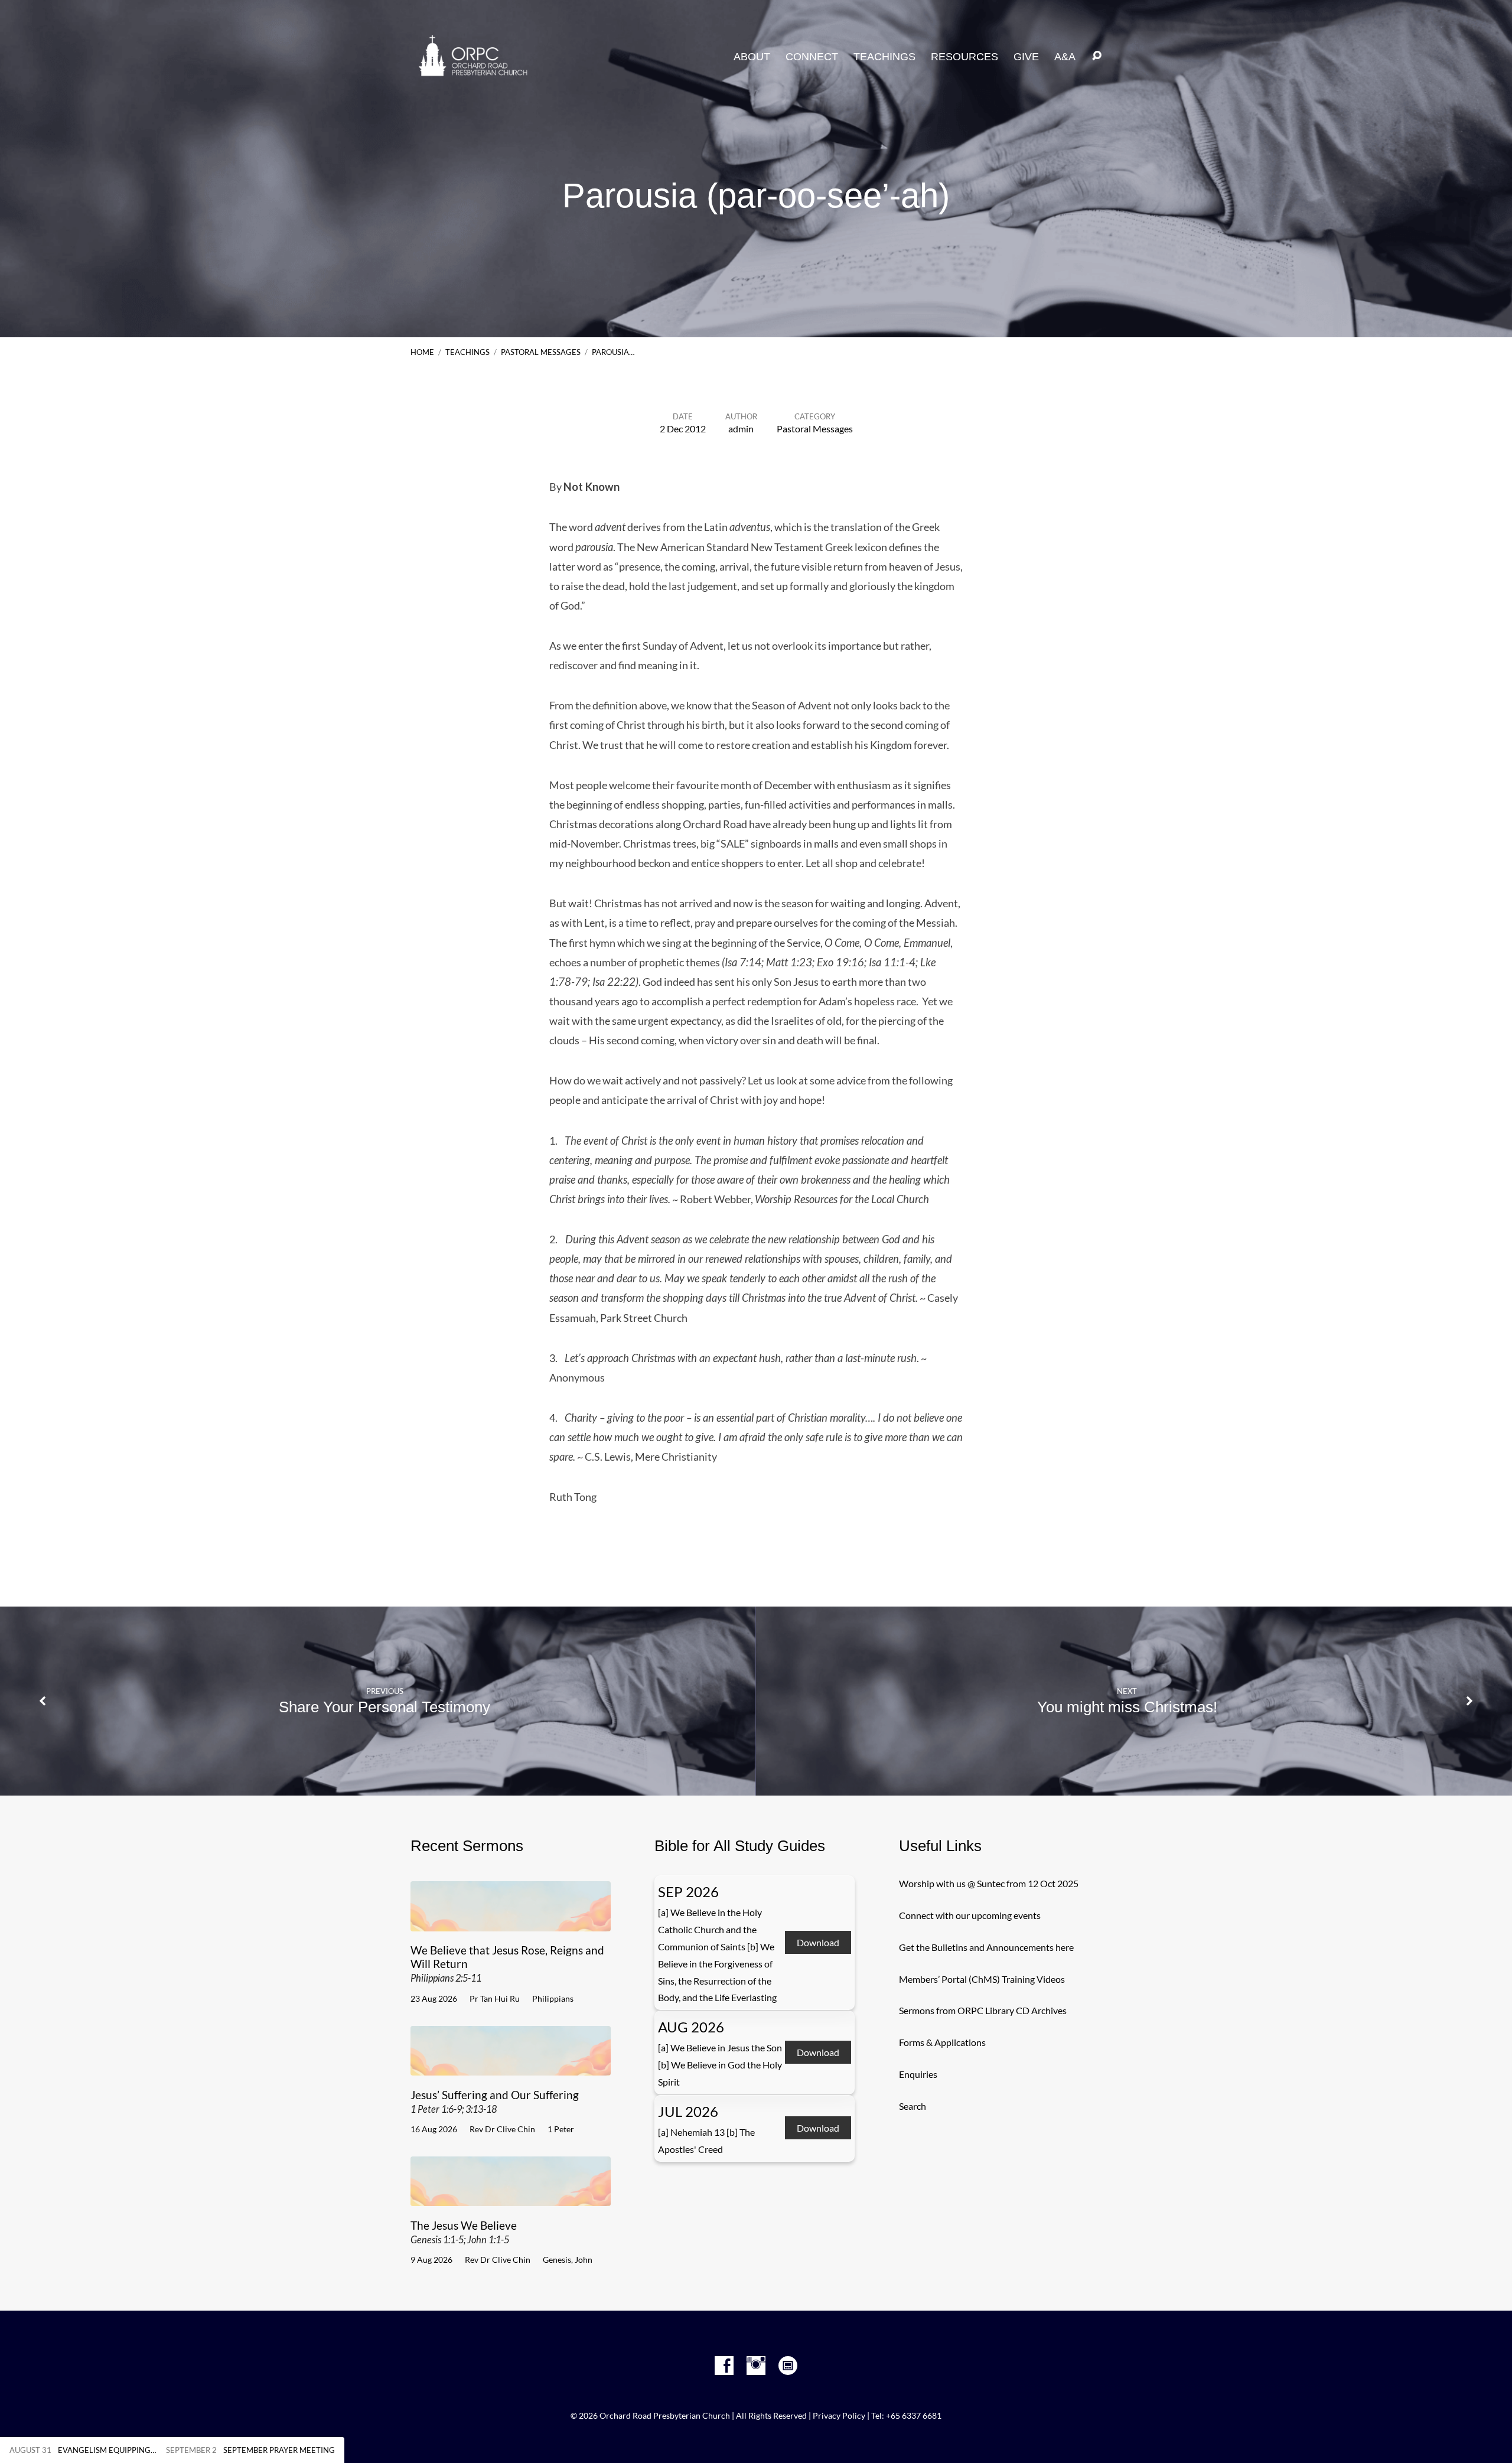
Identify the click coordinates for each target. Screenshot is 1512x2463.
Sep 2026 (688, 1892)
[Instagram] (756, 2366)
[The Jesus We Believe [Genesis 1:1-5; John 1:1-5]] (511, 2198)
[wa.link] (788, 2366)
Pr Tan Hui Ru (495, 1998)
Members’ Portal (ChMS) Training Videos (982, 1979)
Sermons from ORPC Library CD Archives (983, 2010)
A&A (1065, 57)
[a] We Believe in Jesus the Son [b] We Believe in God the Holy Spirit (720, 2065)
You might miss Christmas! (1127, 1707)
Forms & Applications (942, 2042)
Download (818, 1942)
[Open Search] (1097, 56)
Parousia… (613, 352)
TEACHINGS (884, 57)
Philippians (553, 1998)
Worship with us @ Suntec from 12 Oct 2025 (989, 1883)
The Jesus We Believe (464, 2232)
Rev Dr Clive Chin (502, 2129)
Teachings (467, 352)
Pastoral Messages (541, 352)
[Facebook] (724, 2366)
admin (741, 429)
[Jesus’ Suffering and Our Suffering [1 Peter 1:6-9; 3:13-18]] (511, 2066)
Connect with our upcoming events (970, 1915)
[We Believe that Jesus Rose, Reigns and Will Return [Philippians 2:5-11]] (511, 1922)
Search (913, 2106)
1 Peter (561, 2129)
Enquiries (918, 2074)
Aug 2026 (691, 2027)
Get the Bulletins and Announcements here (986, 1947)
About (752, 57)
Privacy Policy (839, 2416)
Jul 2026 (688, 2111)
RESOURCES (964, 57)
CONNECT (812, 57)
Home (422, 352)
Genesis (557, 2260)
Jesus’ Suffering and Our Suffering (495, 2101)
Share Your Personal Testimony (384, 1707)
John (584, 2260)
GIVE (1026, 57)
